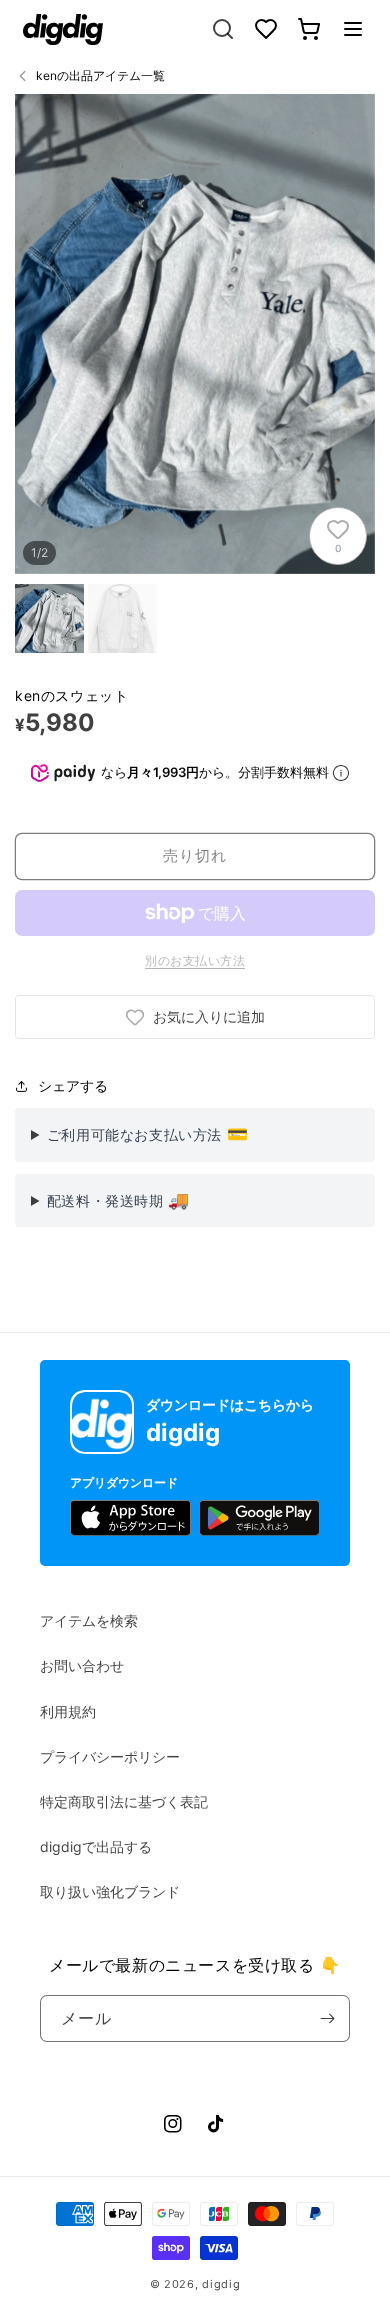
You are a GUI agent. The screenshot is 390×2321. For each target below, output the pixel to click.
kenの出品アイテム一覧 (100, 75)
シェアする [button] (73, 1085)
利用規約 (68, 1711)
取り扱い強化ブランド (110, 1891)
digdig (221, 2284)
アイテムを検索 (89, 1620)
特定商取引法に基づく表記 (124, 1801)
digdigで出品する (96, 1846)
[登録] (327, 2018)
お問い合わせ (82, 1665)
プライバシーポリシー (110, 1756)
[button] (353, 29)
